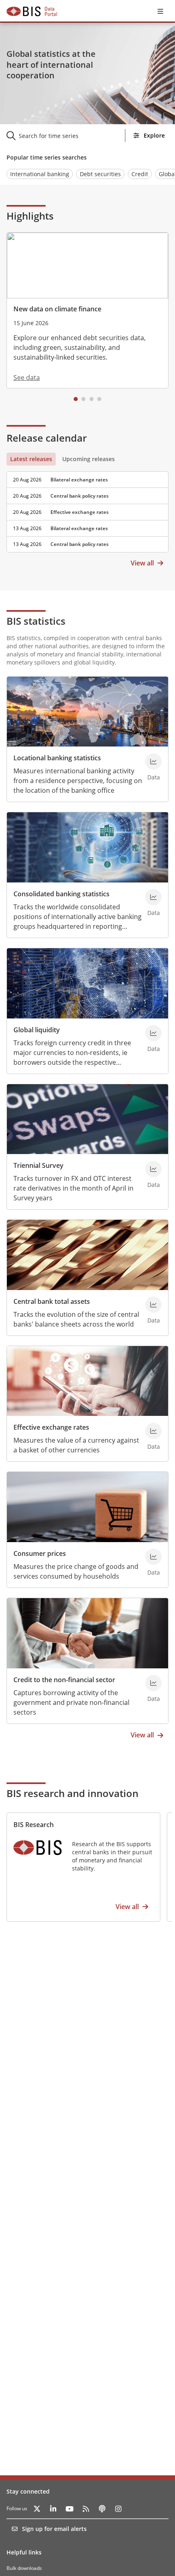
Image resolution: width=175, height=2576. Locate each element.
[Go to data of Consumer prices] (153, 1557)
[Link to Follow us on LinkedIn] (53, 2509)
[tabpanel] (87, 509)
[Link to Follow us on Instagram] (118, 2509)
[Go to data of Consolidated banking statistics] (153, 897)
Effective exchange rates (80, 512)
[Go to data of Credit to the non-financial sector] (153, 1683)
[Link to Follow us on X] (37, 2509)
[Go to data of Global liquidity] (153, 1033)
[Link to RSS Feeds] (86, 2509)
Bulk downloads (24, 2568)
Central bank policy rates (80, 496)
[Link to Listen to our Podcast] (102, 2509)
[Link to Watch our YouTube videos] (70, 2509)
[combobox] (70, 136)
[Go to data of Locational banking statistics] (153, 762)
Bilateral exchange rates (79, 480)
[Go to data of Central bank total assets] (153, 1305)
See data (27, 378)
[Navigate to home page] (32, 11)
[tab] (31, 459)
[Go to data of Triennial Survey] (153, 1169)
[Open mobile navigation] (160, 11)
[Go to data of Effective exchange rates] (153, 1431)
